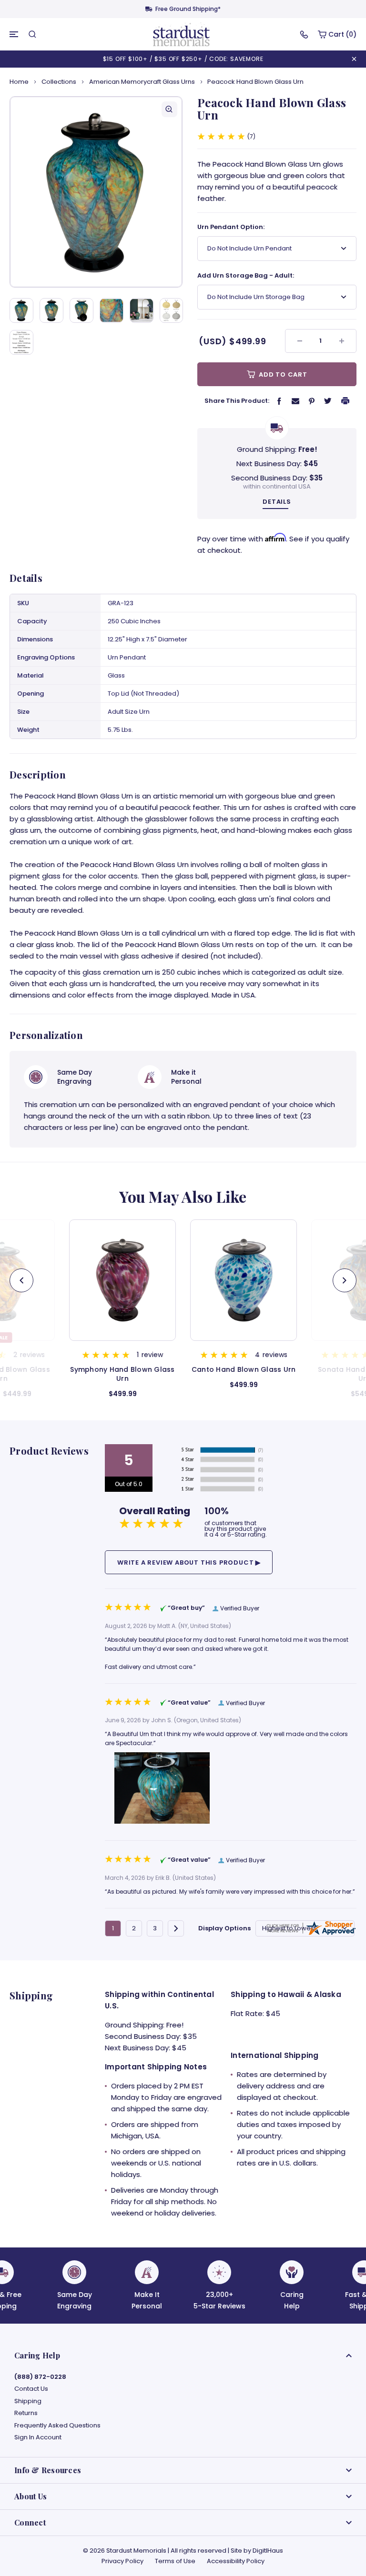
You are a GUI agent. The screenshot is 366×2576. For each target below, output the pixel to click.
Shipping (28, 2401)
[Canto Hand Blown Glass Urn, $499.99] (122, 1280)
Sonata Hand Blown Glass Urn (244, 1374)
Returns (26, 2413)
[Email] (295, 400)
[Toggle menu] (14, 34)
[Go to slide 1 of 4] (345, 1280)
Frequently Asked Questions (57, 2426)
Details (277, 502)
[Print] (346, 400)
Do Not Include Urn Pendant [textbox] (249, 248)
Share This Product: (237, 401)
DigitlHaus (268, 2551)
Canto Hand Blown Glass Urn (123, 1370)
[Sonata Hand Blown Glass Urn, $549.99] (244, 1280)
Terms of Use (175, 2561)
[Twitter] (328, 400)
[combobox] (277, 249)
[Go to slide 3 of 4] (21, 1280)
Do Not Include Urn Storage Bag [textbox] (256, 297)
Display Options (224, 1928)
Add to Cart (282, 374)
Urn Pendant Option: (231, 227)
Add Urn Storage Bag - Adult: (246, 275)
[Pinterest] (312, 401)
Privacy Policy (122, 2561)
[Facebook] (279, 401)
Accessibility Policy (236, 2561)
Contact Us (31, 2389)
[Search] (32, 34)
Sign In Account (38, 2437)
